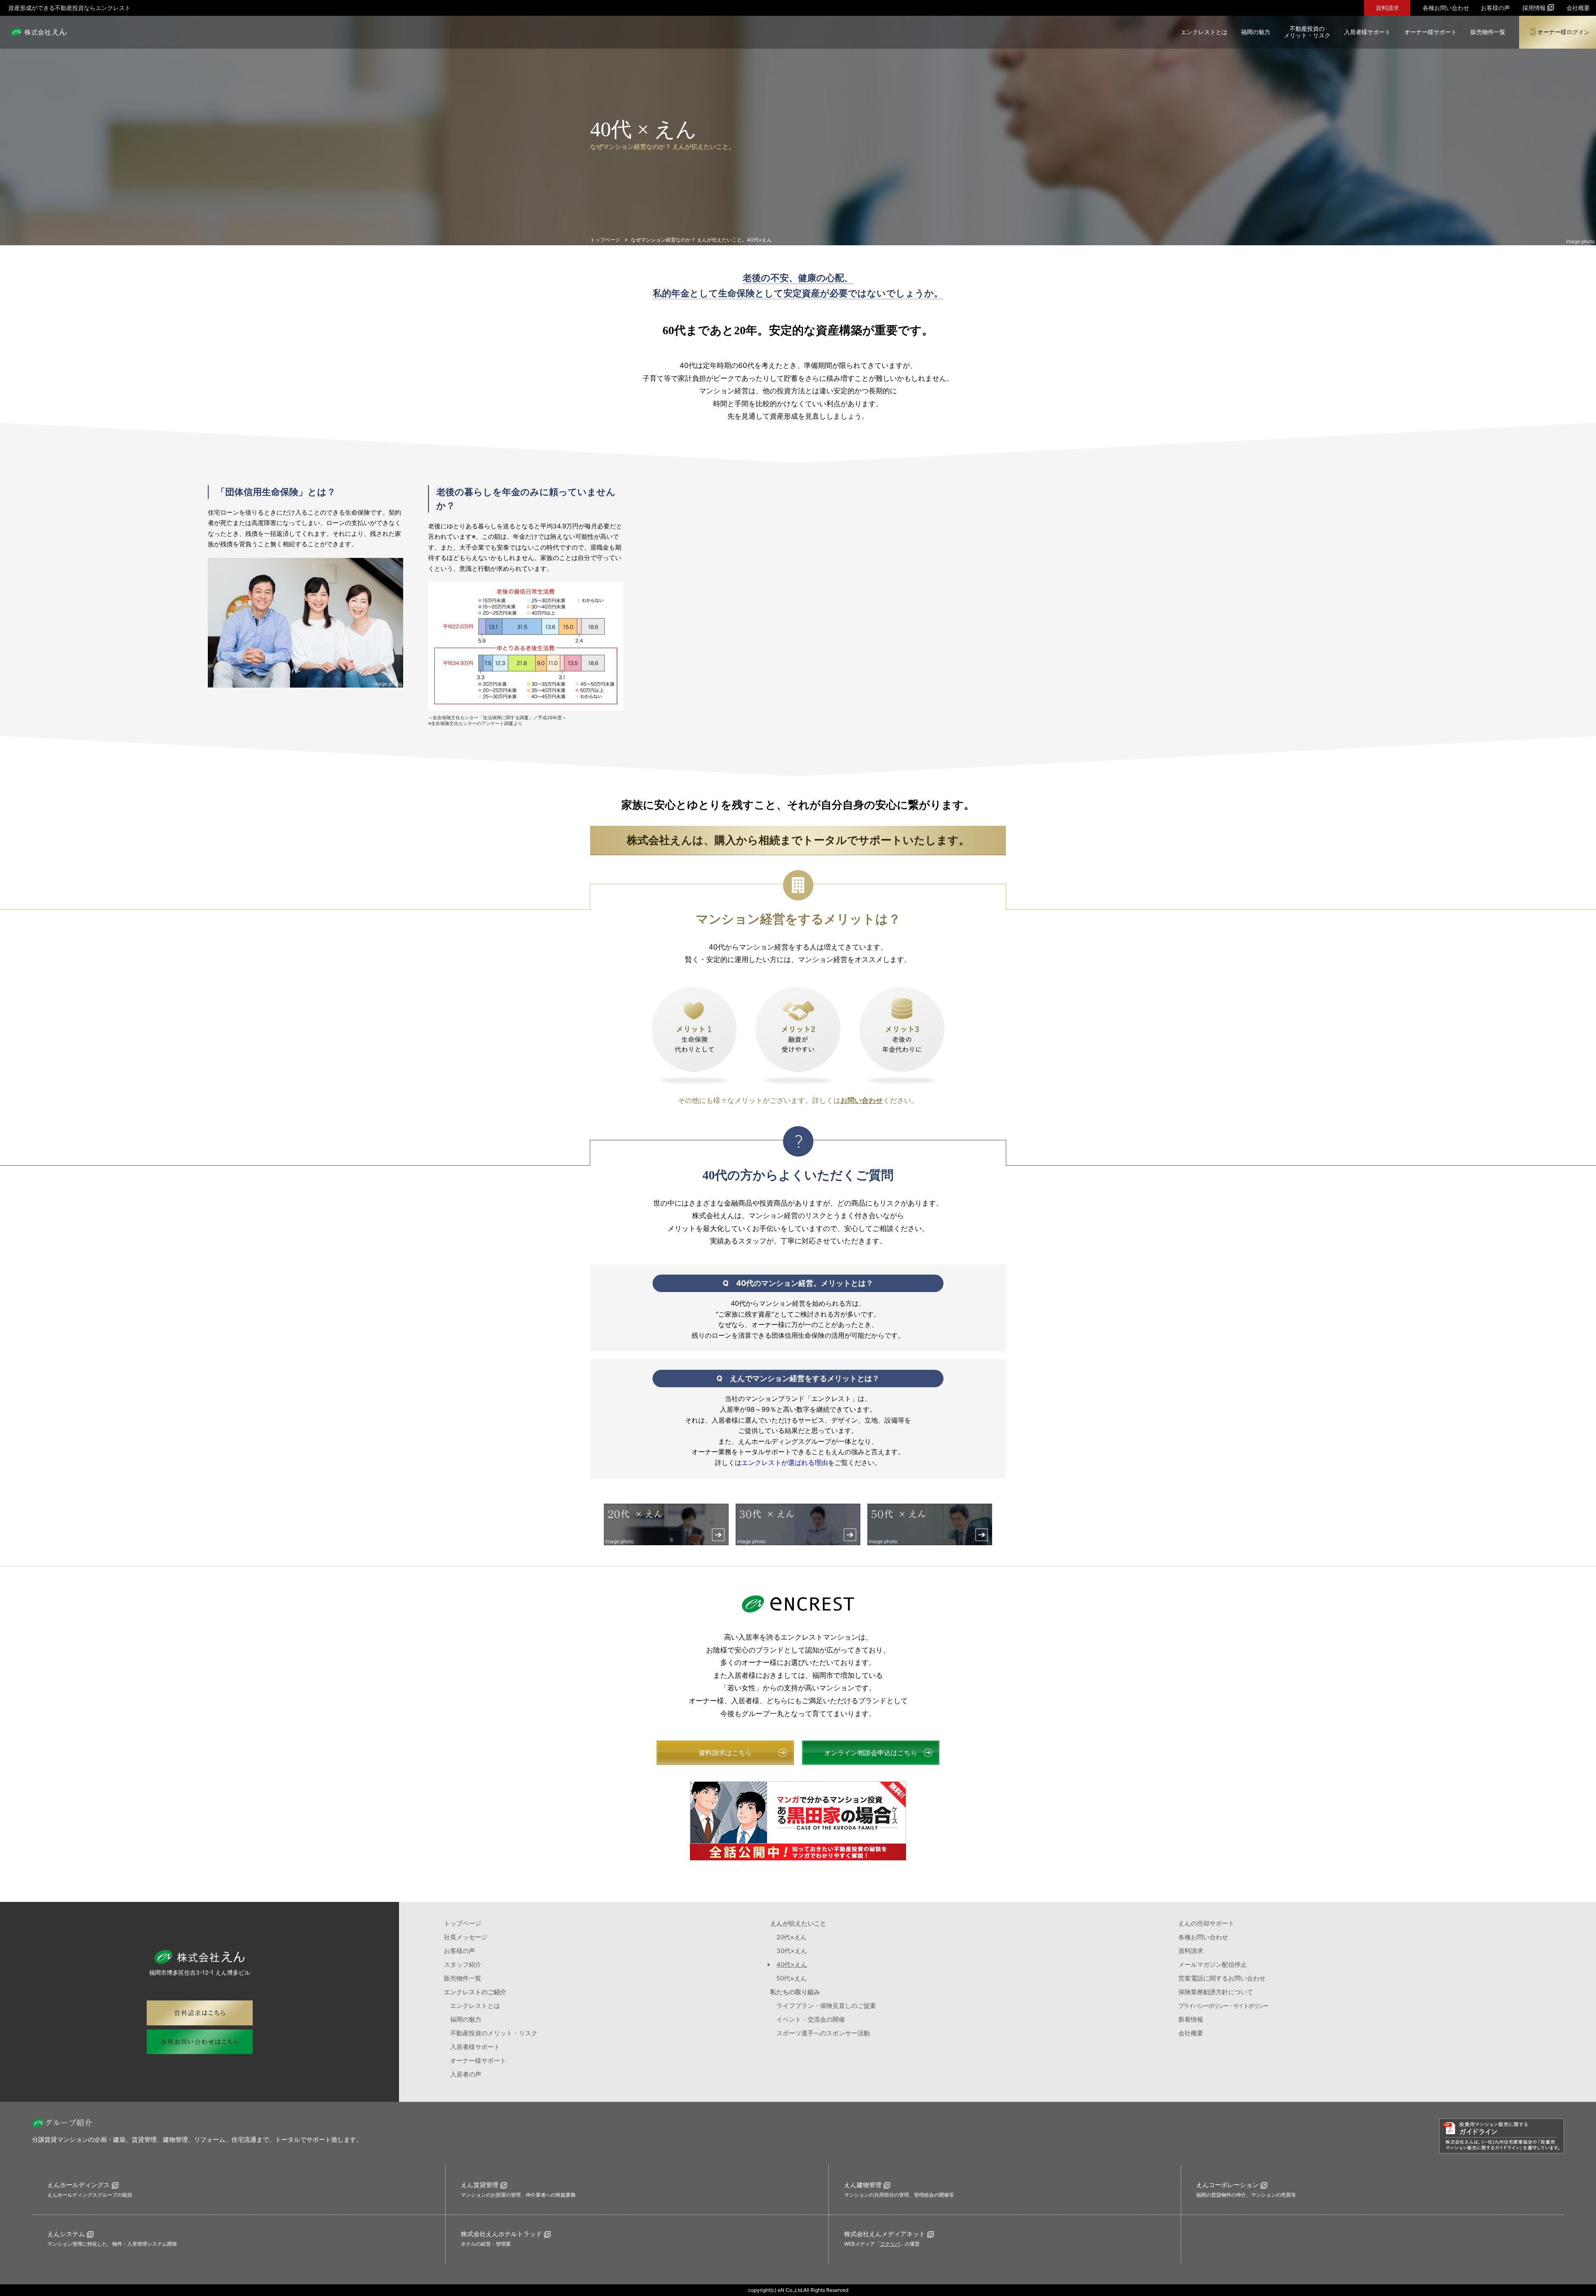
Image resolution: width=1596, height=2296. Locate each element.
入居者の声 (466, 2074)
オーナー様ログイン (1564, 32)
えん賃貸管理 (480, 2185)
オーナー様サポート (1431, 32)
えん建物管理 (863, 2185)
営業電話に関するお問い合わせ (1222, 1978)
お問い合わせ (862, 1100)
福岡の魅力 (1256, 32)
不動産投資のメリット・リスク (1307, 32)
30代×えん (792, 1951)
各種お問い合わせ (1446, 8)
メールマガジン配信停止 (1213, 1964)
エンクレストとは (1204, 32)
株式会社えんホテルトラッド (501, 2234)
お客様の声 (1495, 8)
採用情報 (1534, 7)
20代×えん (792, 1937)
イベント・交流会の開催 (811, 2019)
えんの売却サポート (1206, 1923)
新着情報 (1191, 2019)
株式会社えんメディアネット (885, 2234)
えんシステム (66, 2234)
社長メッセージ (466, 1937)
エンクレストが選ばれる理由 (785, 1462)
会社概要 (1578, 8)
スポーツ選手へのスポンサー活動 (823, 2033)
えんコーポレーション (1227, 2185)
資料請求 (1387, 8)
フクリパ (890, 2244)
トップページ (463, 1923)
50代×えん (792, 1978)
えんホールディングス (79, 2185)
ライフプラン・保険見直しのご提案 (826, 2006)
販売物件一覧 (1488, 32)
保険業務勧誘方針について (1216, 1992)
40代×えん (792, 1964)
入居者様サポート (1367, 32)
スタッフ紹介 (463, 1964)
